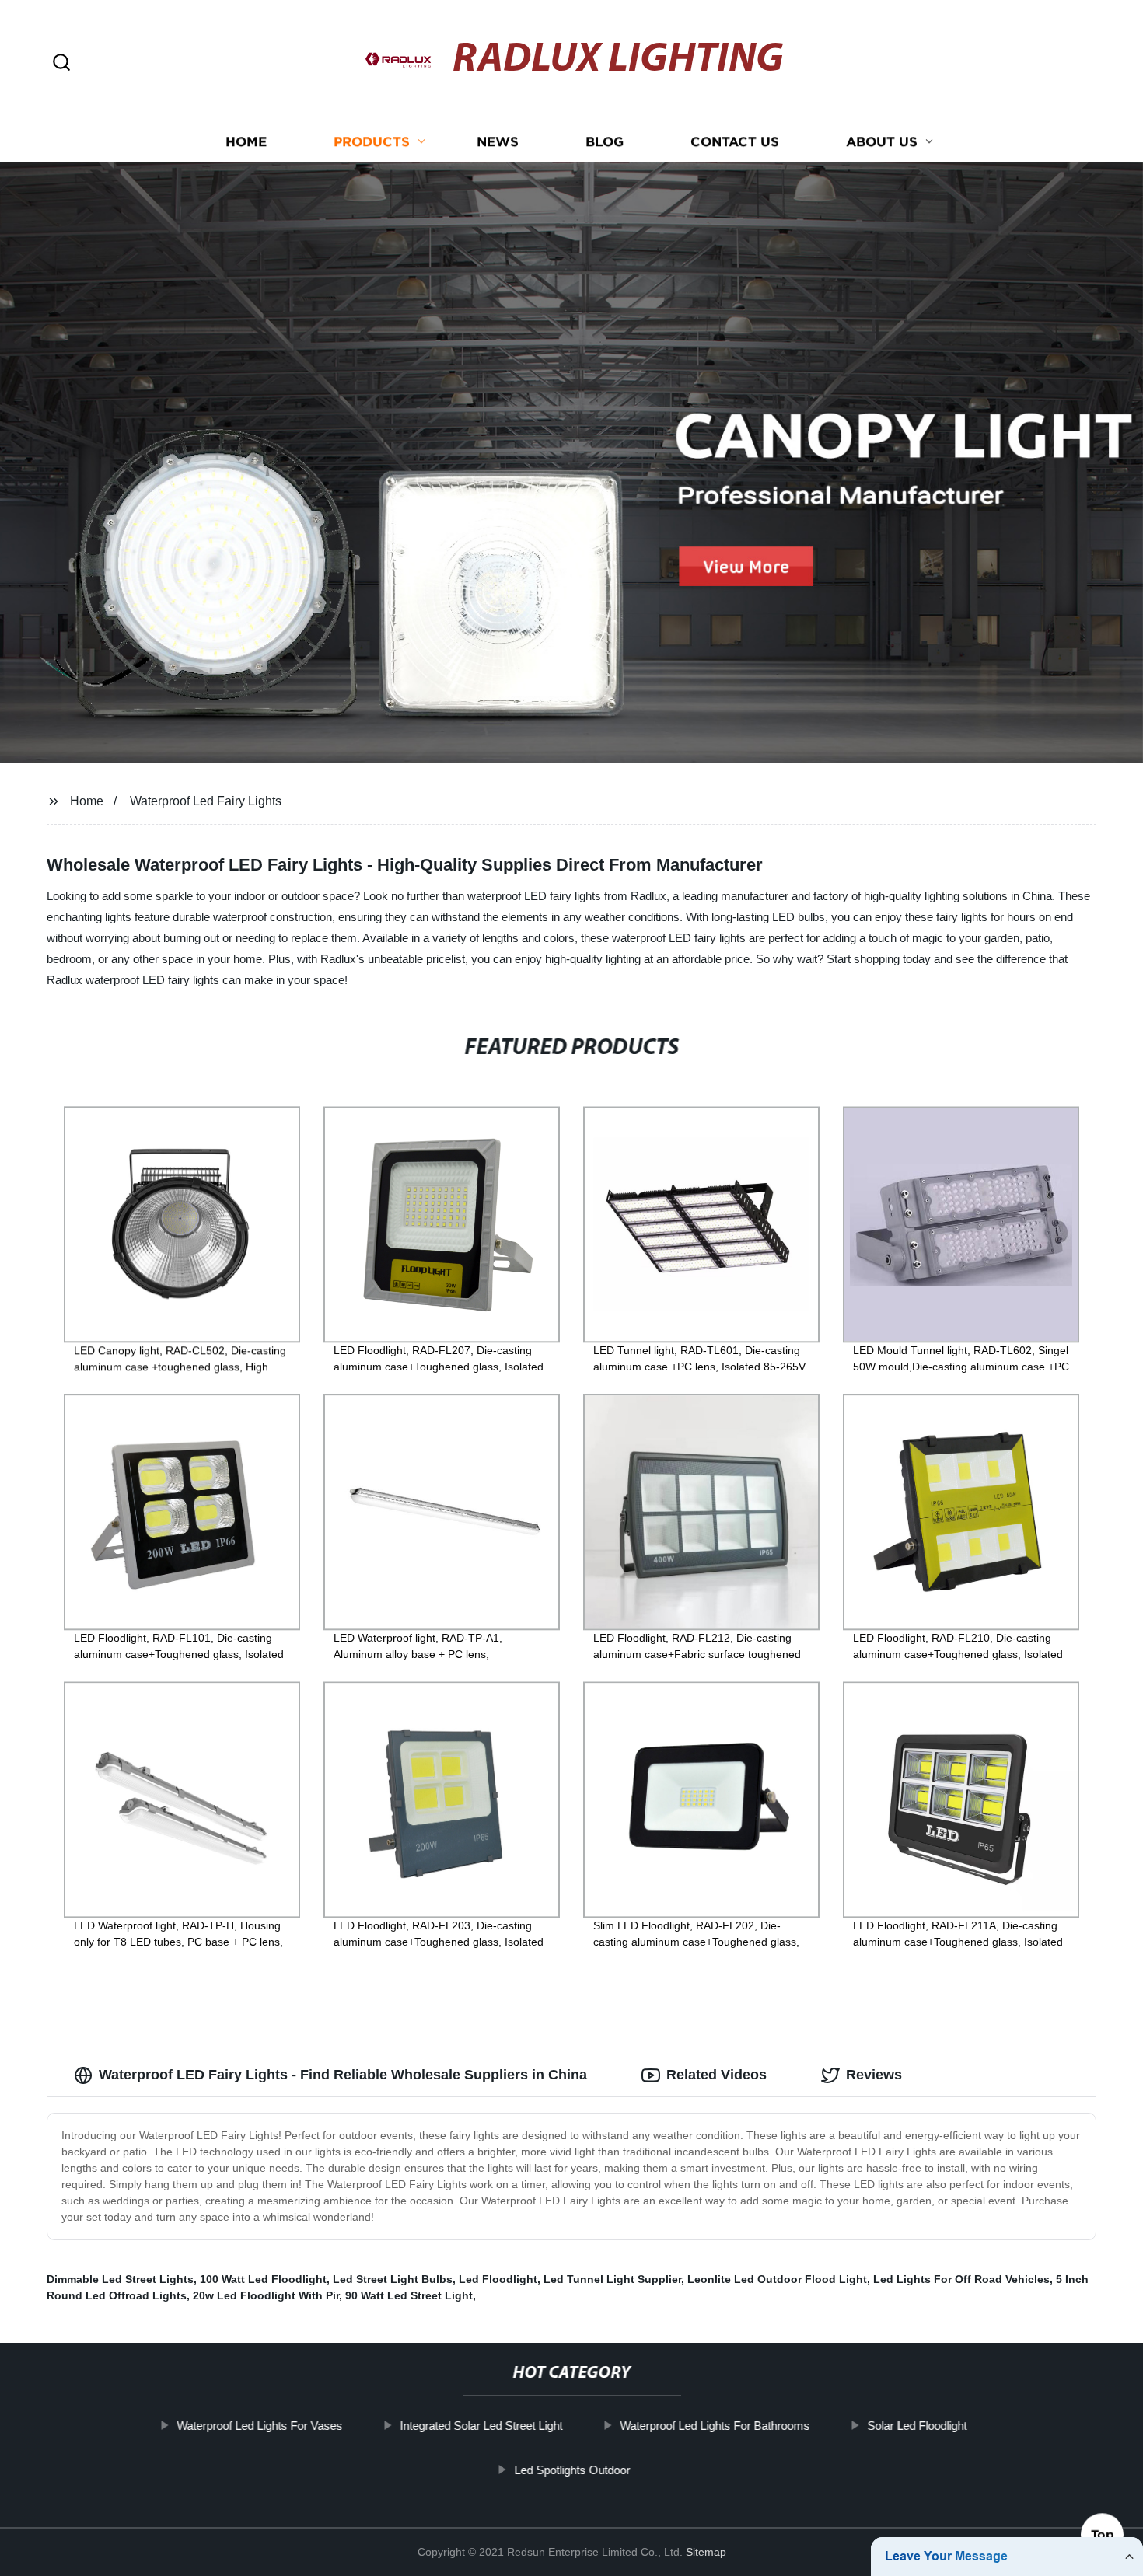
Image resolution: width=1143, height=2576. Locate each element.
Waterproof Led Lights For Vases (259, 2426)
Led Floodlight (498, 2279)
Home (246, 142)
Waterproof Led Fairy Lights (206, 801)
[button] (61, 63)
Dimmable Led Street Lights (120, 2279)
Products (372, 142)
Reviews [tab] (874, 2075)
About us (882, 142)
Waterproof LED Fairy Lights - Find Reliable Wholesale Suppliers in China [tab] (343, 2075)
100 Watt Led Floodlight (263, 2279)
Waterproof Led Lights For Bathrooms (715, 2426)
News (498, 142)
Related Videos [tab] (717, 2075)
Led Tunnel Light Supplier (612, 2279)
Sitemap (706, 2552)
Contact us (735, 142)
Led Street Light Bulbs (393, 2279)
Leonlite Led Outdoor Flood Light (777, 2279)
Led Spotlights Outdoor (572, 2470)
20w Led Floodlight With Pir (266, 2295)
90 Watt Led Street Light (409, 2295)
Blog (605, 142)
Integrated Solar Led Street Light (481, 2426)
